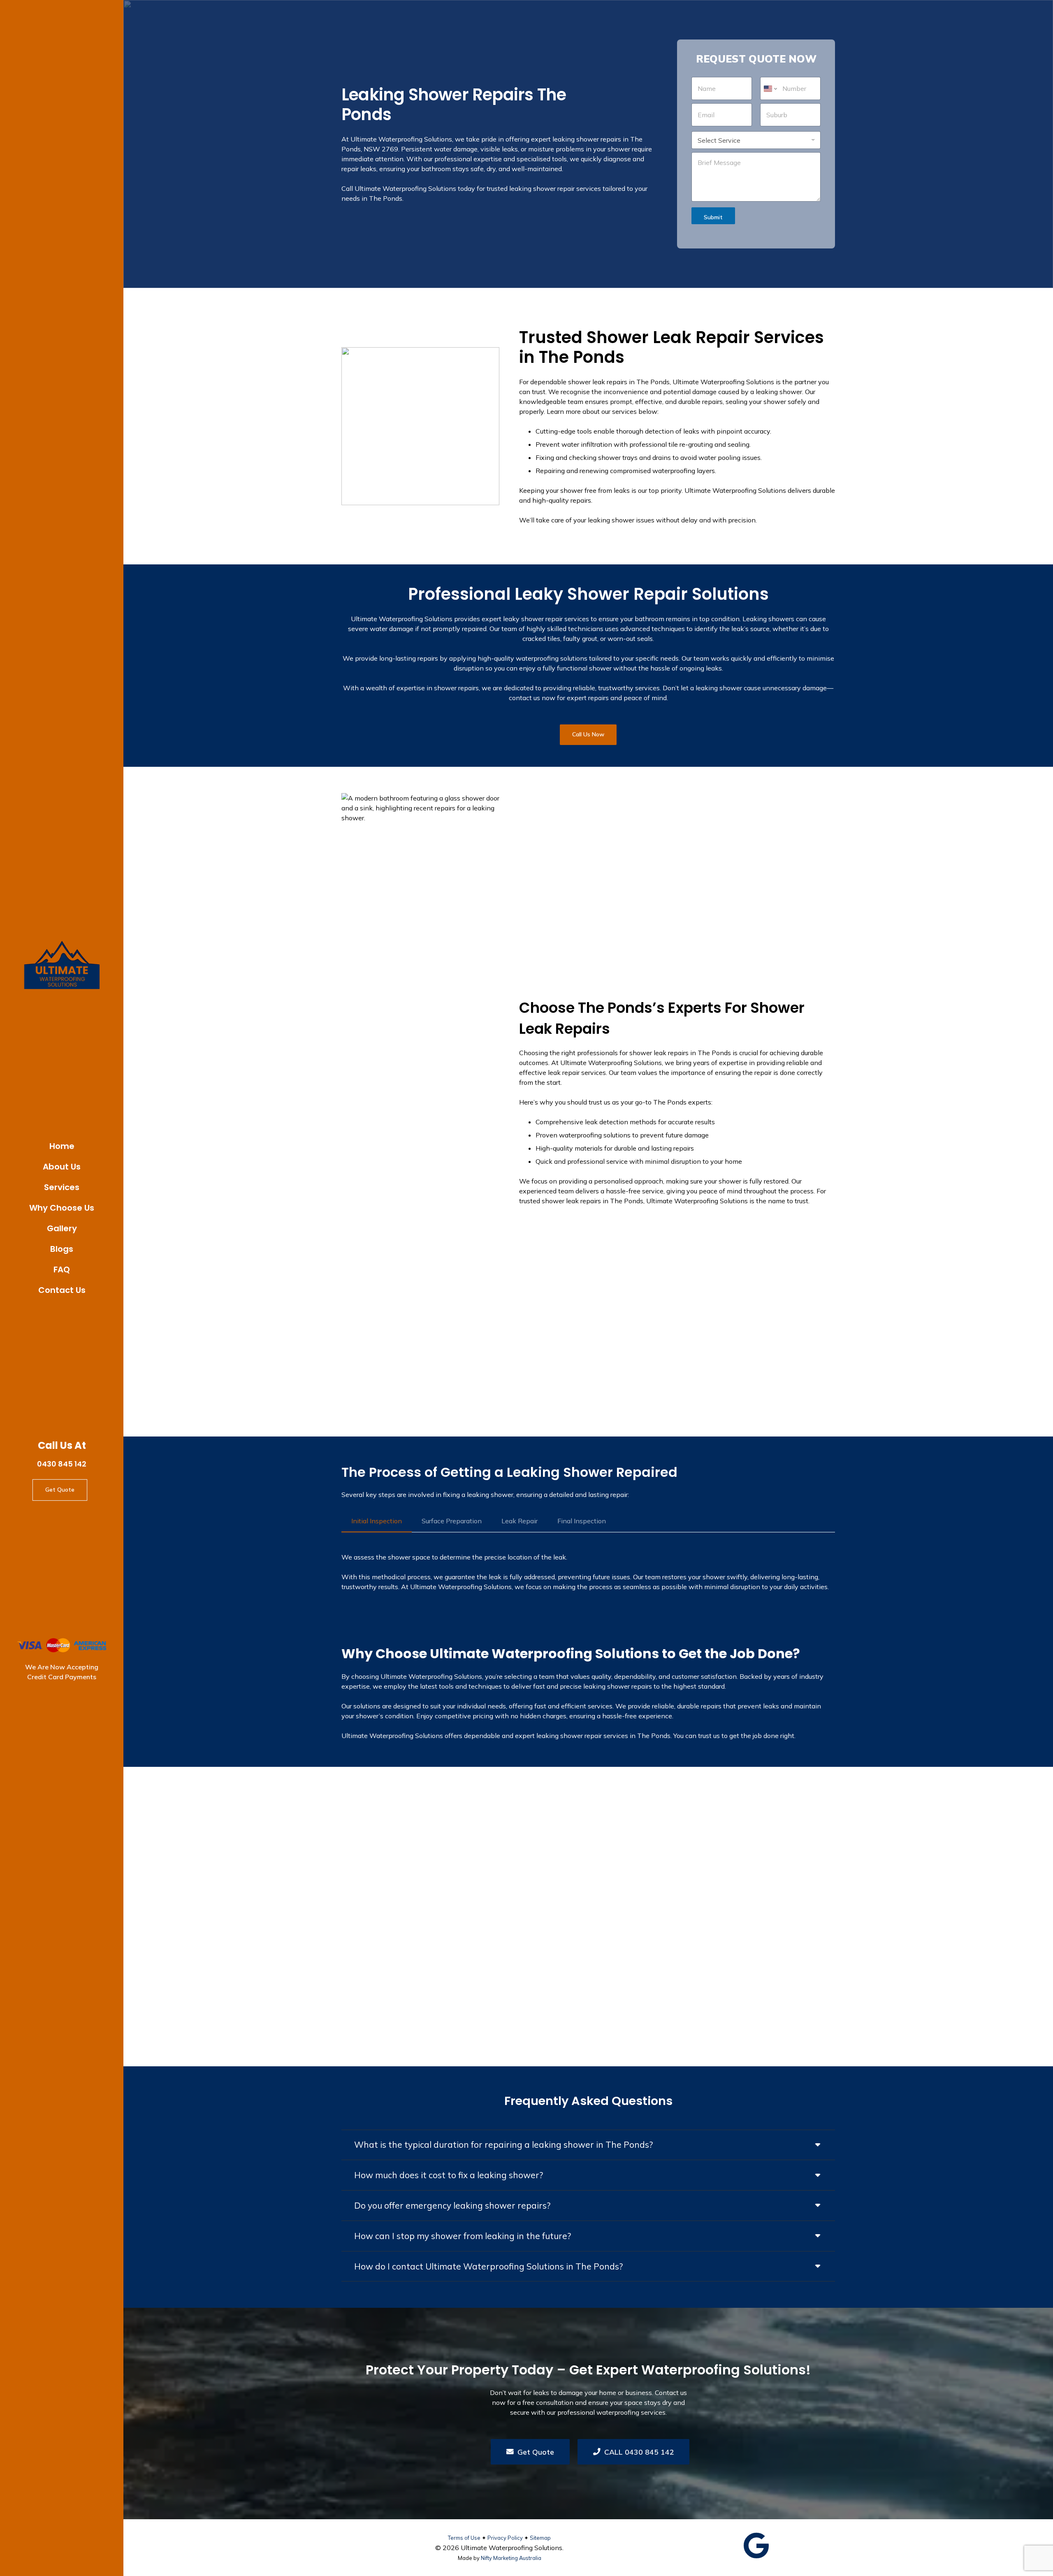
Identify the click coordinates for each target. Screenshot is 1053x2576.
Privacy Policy (505, 2538)
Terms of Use (464, 2538)
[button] (87, 1186)
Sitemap (540, 2538)
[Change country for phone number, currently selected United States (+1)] (770, 88)
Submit (713, 217)
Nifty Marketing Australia (511, 2558)
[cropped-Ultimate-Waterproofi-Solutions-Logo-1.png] (62, 966)
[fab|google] (756, 2546)
